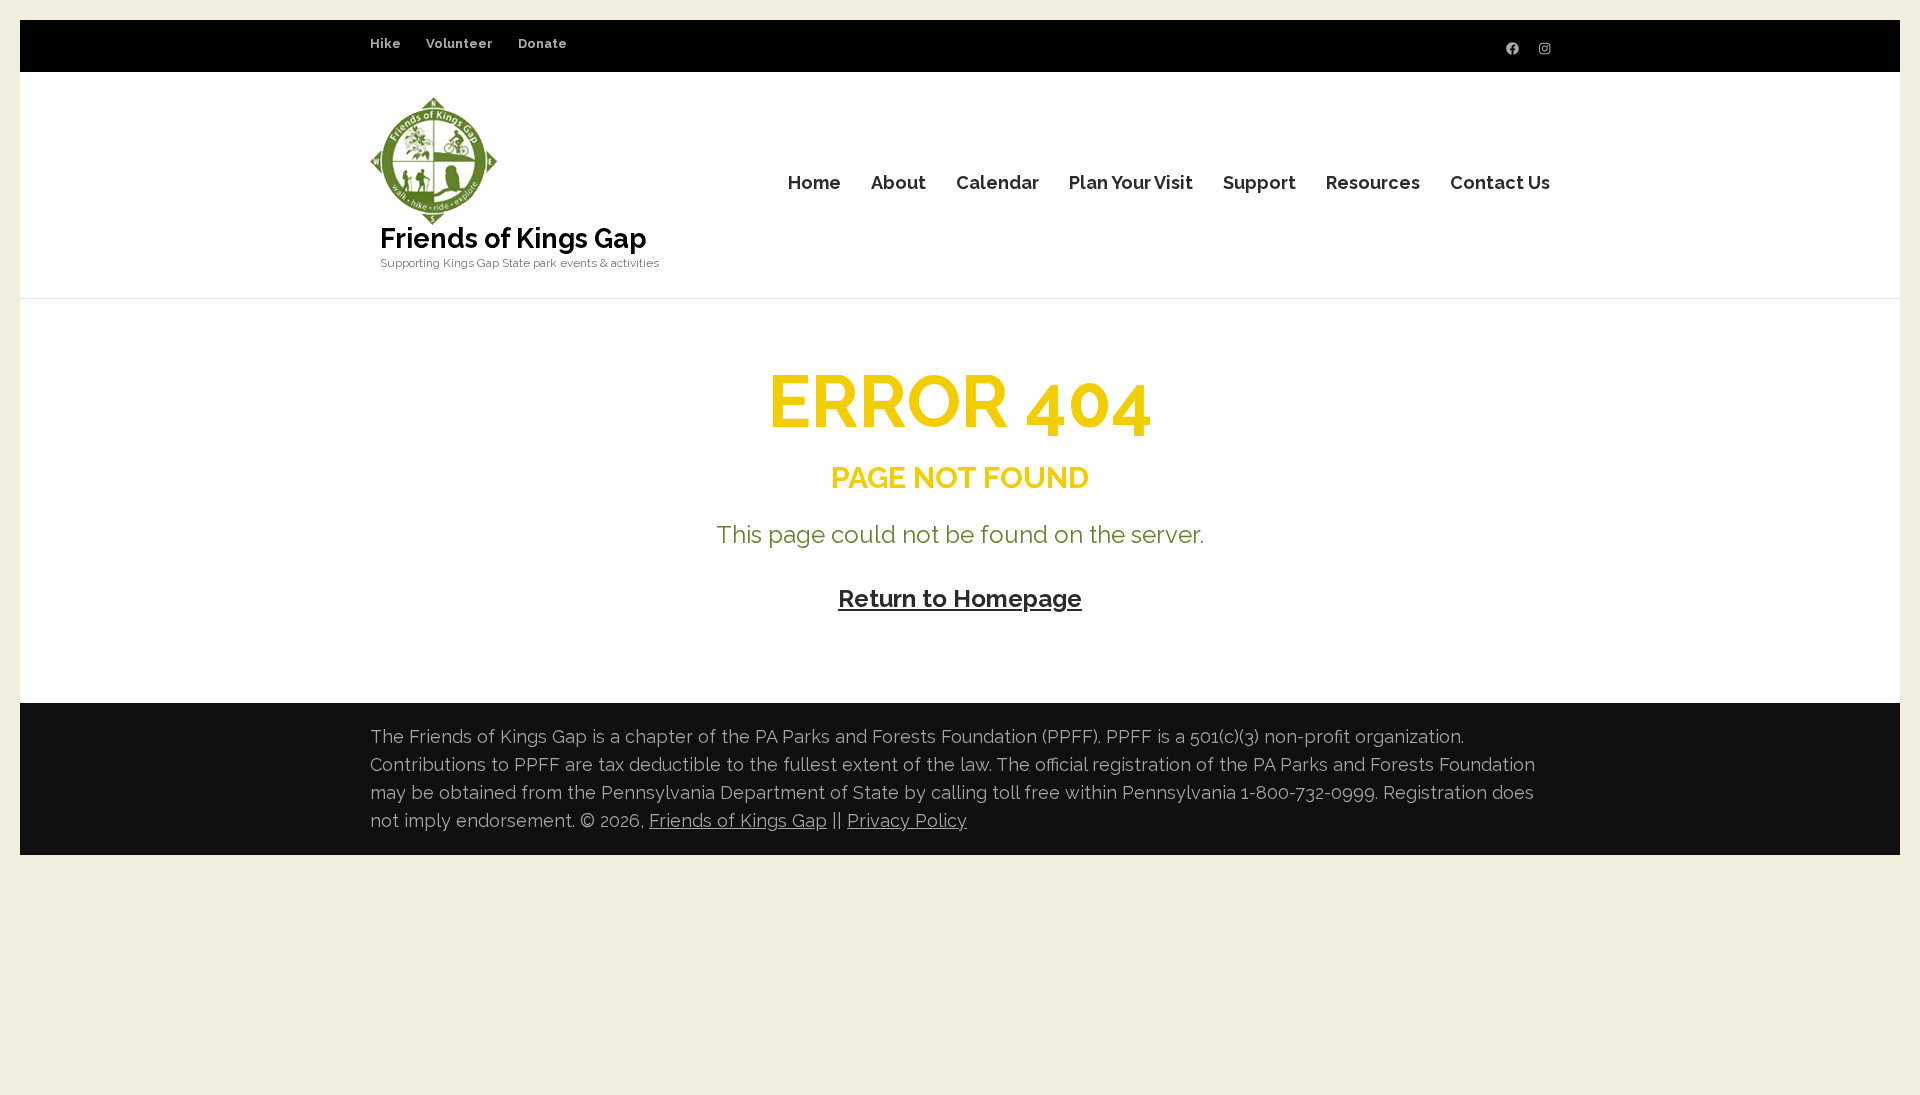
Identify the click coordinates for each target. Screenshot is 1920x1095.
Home (814, 182)
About (898, 182)
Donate (542, 43)
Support (1259, 182)
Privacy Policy (907, 820)
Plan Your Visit (1131, 182)
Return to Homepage (960, 598)
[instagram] (1544, 48)
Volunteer (459, 43)
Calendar (997, 182)
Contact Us (1500, 182)
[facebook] (1512, 48)
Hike (385, 43)
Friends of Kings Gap (513, 238)
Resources (1373, 182)
